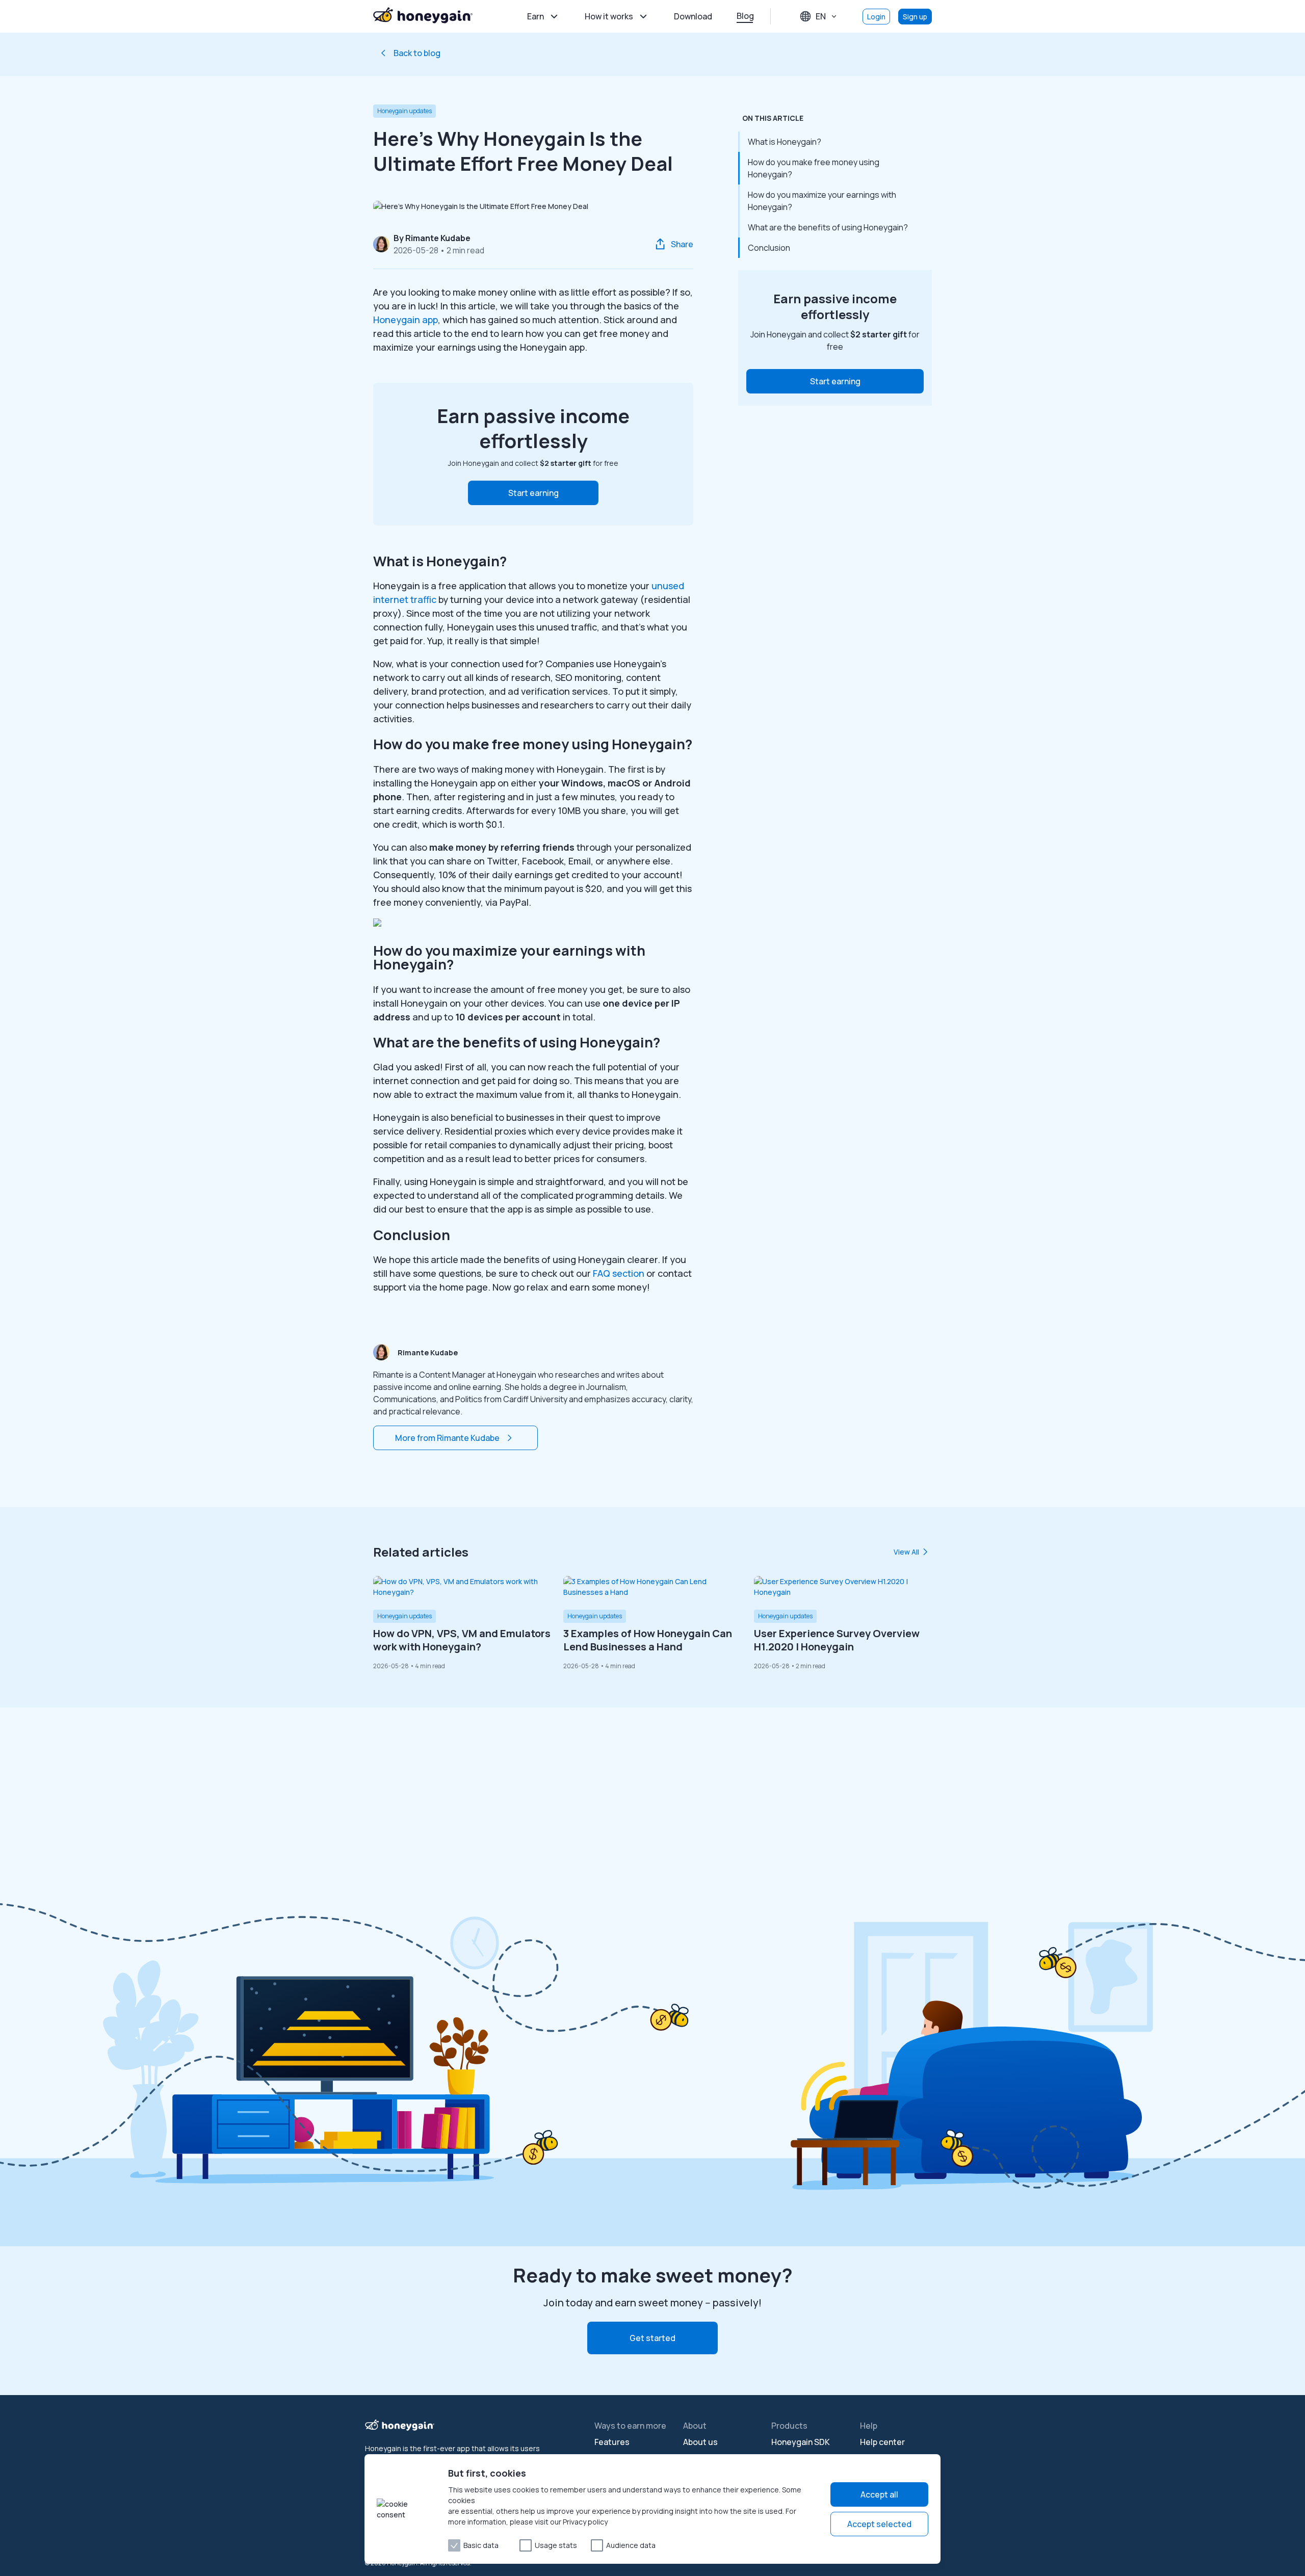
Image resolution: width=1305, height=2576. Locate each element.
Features (612, 2442)
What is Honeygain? (785, 142)
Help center (882, 2442)
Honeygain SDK (801, 2442)
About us (700, 2442)
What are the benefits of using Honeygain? (828, 227)
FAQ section (619, 1273)
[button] (533, 493)
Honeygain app (406, 320)
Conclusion (769, 248)
